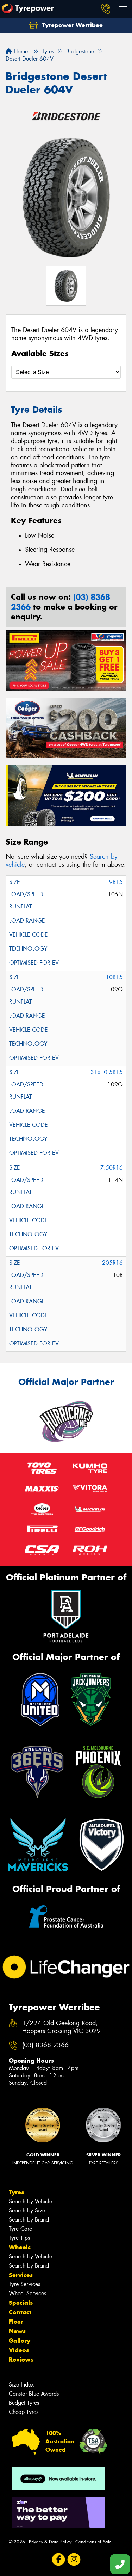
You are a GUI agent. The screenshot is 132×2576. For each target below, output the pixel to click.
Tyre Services (24, 2284)
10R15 (114, 977)
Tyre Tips (19, 2238)
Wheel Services (27, 2293)
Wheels (20, 2247)
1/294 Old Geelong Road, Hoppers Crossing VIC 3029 (61, 2027)
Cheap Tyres (24, 2412)
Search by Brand (29, 2220)
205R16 (112, 1263)
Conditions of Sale (93, 2542)
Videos (19, 2350)
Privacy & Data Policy (50, 2542)
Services (21, 2275)
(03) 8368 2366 (45, 2045)
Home (20, 51)
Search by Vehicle (30, 2201)
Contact (20, 2312)
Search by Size (27, 2211)
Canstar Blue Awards (34, 2394)
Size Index (21, 2385)
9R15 (116, 882)
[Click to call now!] (106, 9)
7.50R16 (112, 1168)
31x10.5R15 (107, 1072)
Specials (21, 2303)
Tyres (16, 2192)
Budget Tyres (24, 2403)
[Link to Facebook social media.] (58, 2560)
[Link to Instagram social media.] (74, 2560)
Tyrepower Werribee (72, 25)
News (17, 2331)
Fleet (16, 2322)
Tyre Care (20, 2229)
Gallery (20, 2341)
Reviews (21, 2359)
